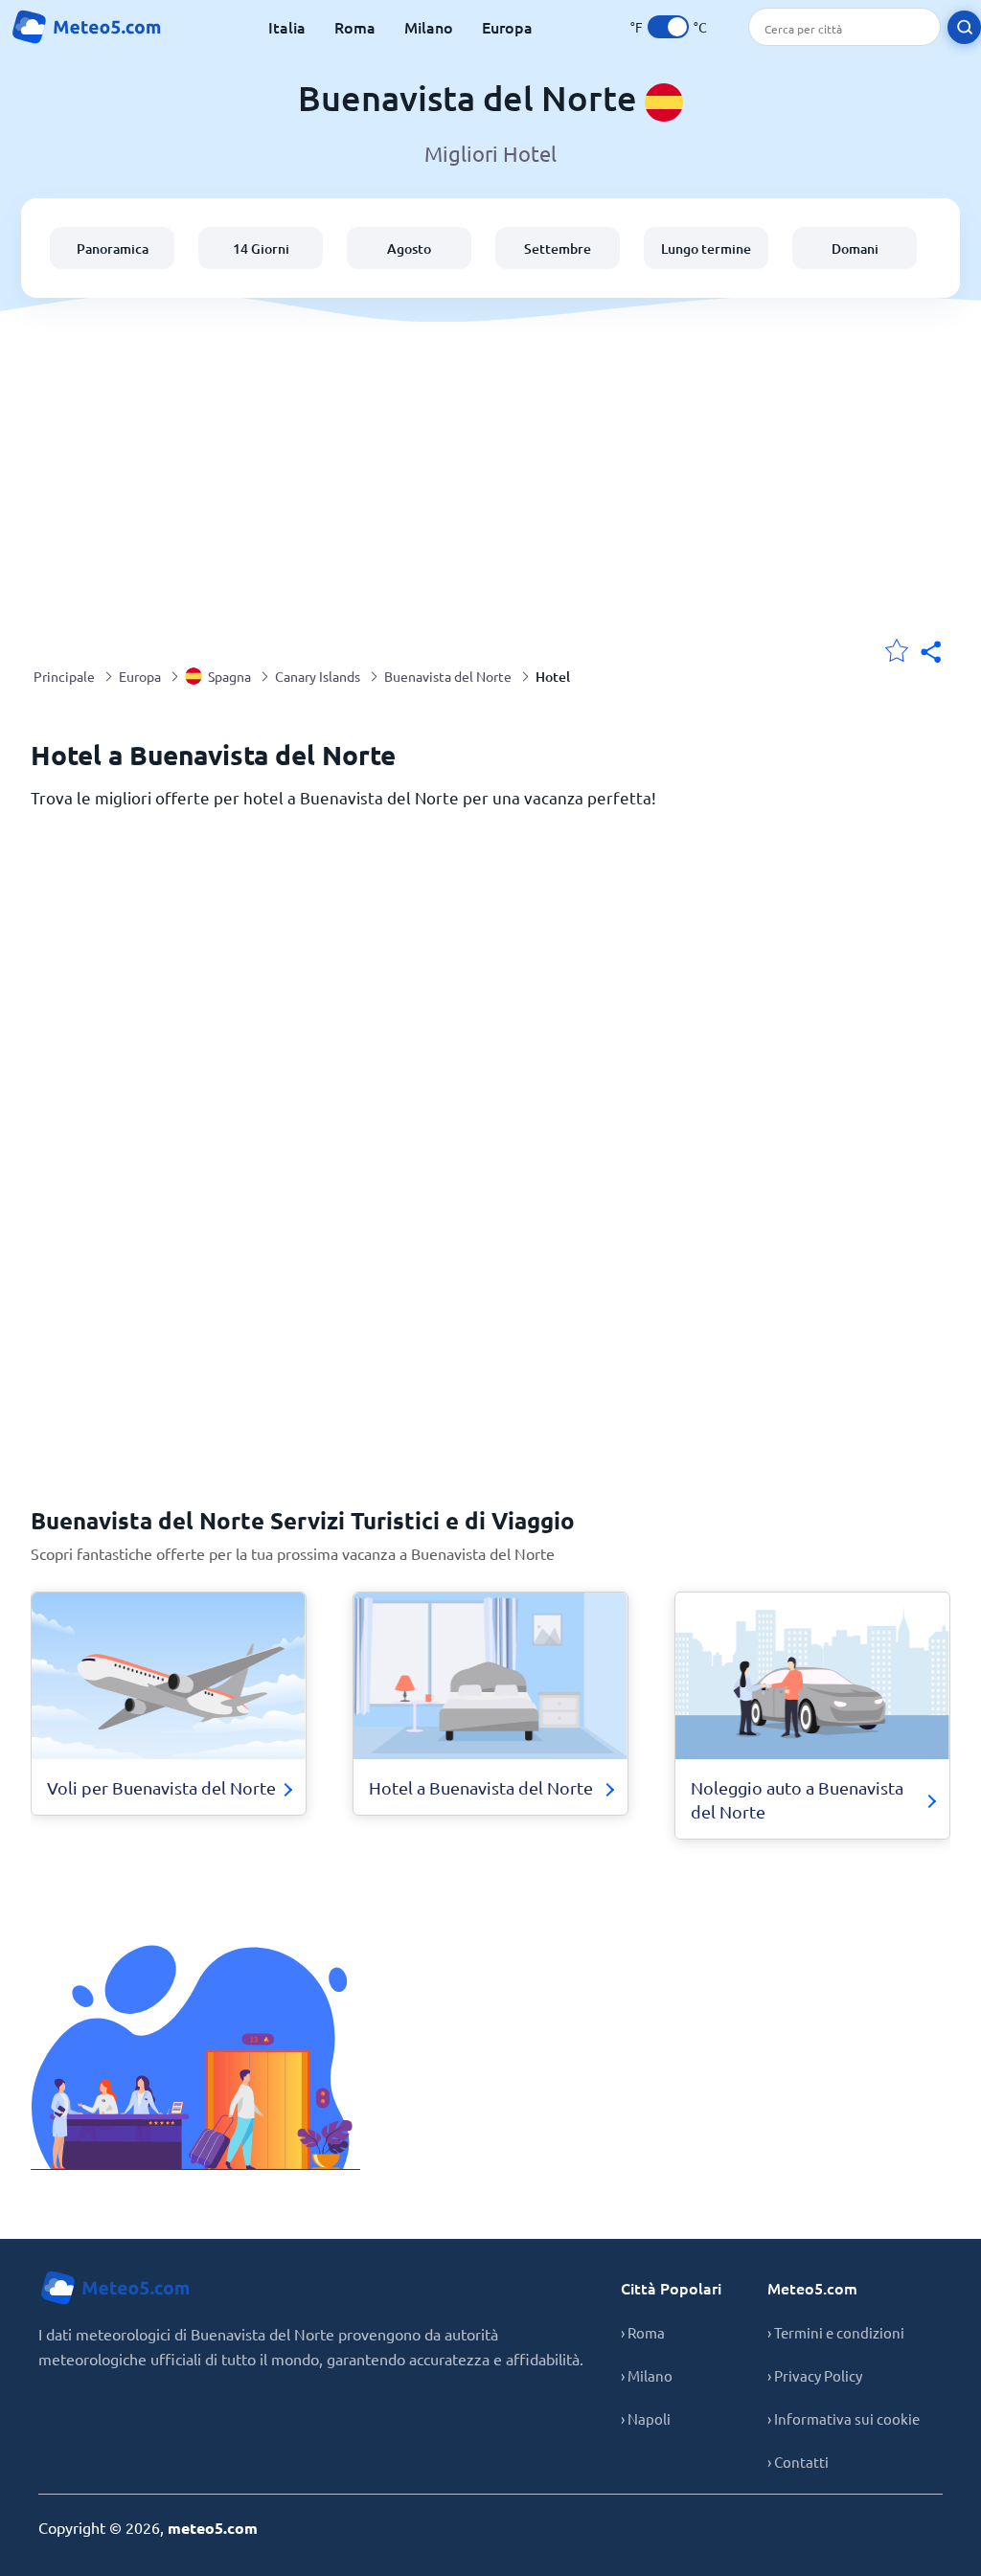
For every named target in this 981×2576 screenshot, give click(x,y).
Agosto (409, 249)
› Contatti (798, 2462)
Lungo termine (706, 249)
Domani (855, 249)
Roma (355, 27)
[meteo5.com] (86, 27)
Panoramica (113, 249)
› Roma (643, 2332)
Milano (429, 27)
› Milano (647, 2375)
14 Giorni (261, 249)
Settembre (558, 249)
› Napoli (646, 2418)
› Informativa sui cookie (844, 2418)
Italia (287, 27)
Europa (507, 27)
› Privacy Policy (815, 2375)
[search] (964, 27)
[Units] (668, 27)
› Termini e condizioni (836, 2332)
